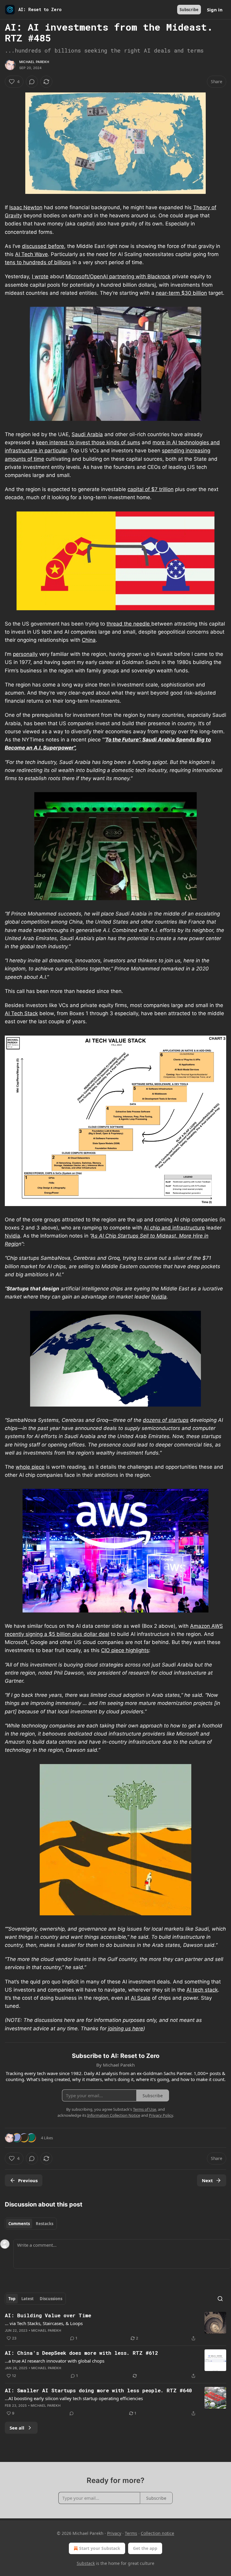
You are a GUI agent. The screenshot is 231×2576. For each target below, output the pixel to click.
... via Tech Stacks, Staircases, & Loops (44, 2323)
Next (207, 2180)
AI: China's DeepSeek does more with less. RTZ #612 (81, 2353)
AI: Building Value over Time (48, 2315)
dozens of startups (166, 1420)
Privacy (114, 2533)
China (89, 640)
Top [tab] (12, 2299)
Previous (28, 2180)
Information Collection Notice (114, 2115)
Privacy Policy (161, 2115)
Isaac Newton (26, 207)
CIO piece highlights (125, 1650)
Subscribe (189, 10)
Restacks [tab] (45, 2224)
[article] (115, 2327)
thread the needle (129, 624)
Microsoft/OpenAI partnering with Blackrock (118, 276)
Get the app (145, 2548)
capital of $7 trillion (151, 489)
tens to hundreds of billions (38, 262)
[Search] (220, 2299)
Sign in (215, 10)
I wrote (40, 276)
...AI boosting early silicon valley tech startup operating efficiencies (74, 2398)
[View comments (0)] (32, 82)
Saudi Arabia (87, 434)
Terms (131, 2533)
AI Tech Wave (31, 254)
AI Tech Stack (21, 1013)
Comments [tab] (19, 2224)
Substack (86, 2563)
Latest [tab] (28, 2299)
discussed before (43, 246)
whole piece (30, 1467)
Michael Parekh (34, 62)
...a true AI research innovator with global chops (55, 2361)
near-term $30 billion (181, 293)
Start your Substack (100, 2548)
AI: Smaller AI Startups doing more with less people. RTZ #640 (98, 2390)
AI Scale (141, 1998)
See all (17, 2428)
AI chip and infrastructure (174, 1228)
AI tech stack (202, 1990)
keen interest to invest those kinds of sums (88, 442)
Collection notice (157, 2533)
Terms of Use (145, 2109)
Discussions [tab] (51, 2299)
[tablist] (31, 2224)
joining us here (126, 2029)
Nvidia (12, 1236)
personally (25, 654)
